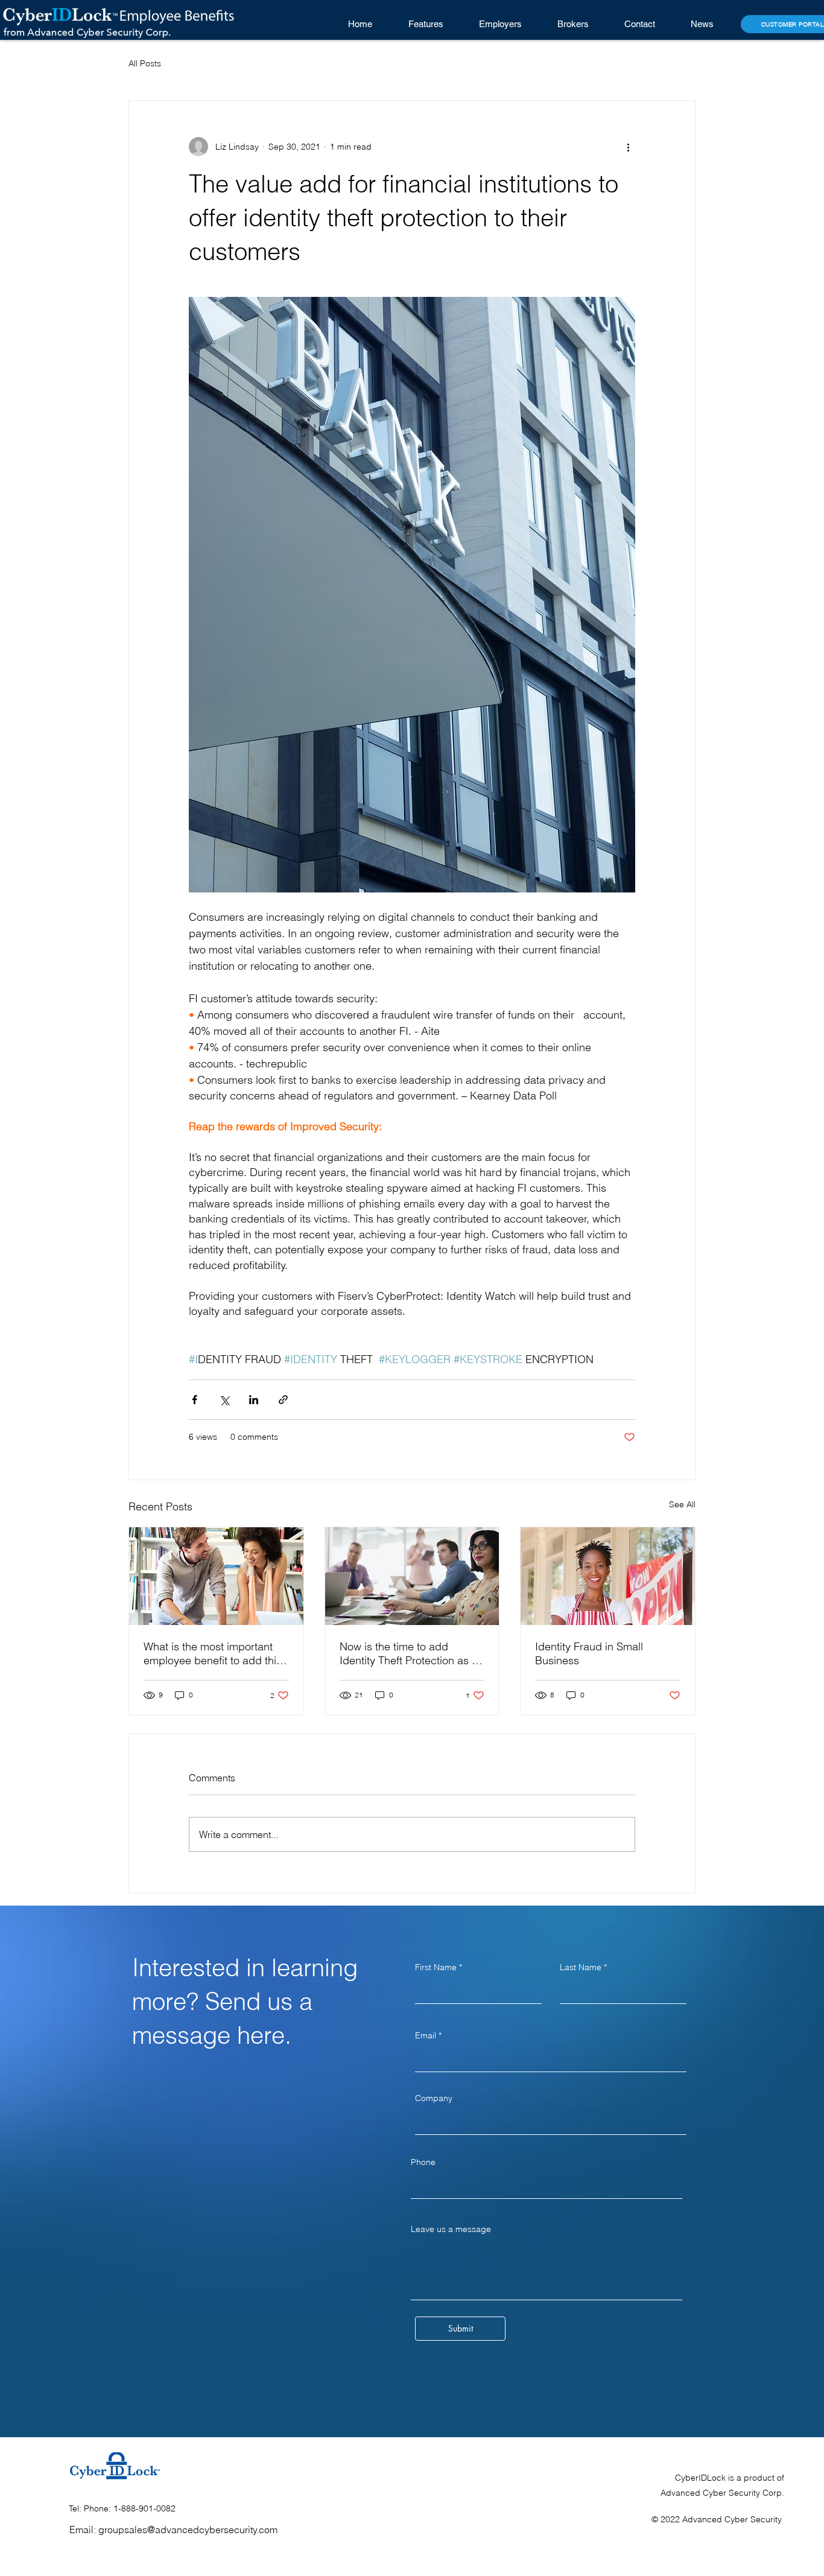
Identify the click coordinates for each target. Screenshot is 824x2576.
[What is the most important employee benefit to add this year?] (216, 1576)
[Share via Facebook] (195, 1400)
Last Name (581, 1967)
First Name (436, 1967)
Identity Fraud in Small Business (589, 1653)
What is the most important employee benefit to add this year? (213, 1653)
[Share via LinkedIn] (254, 1400)
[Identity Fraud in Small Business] (608, 1576)
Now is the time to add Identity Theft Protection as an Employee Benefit (412, 1653)
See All (682, 1504)
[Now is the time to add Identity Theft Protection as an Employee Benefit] (412, 1576)
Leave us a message (451, 2229)
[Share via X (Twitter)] (224, 1400)
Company (434, 2098)
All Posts (145, 63)
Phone (423, 2162)
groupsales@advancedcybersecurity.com (188, 2530)
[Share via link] (283, 1400)
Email (426, 2035)
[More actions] (628, 147)
